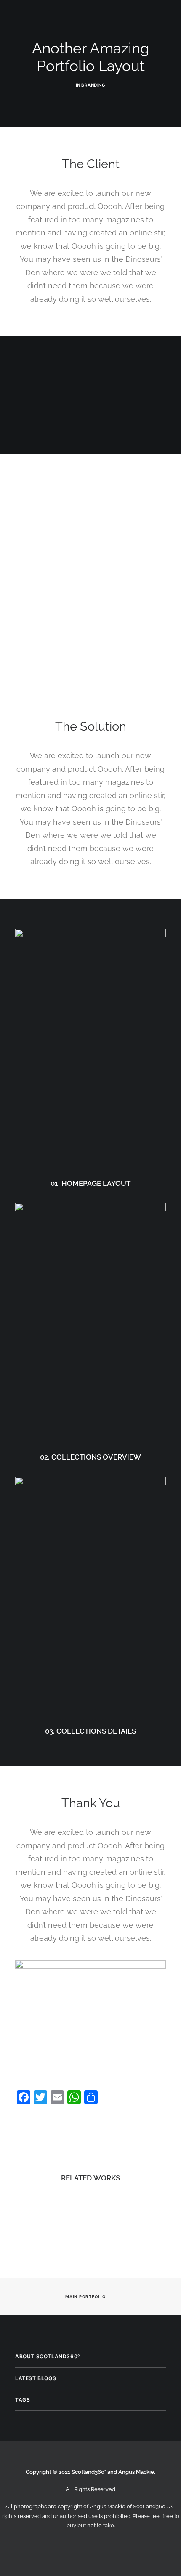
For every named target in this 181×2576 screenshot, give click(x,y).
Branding (93, 85)
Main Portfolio (85, 2297)
